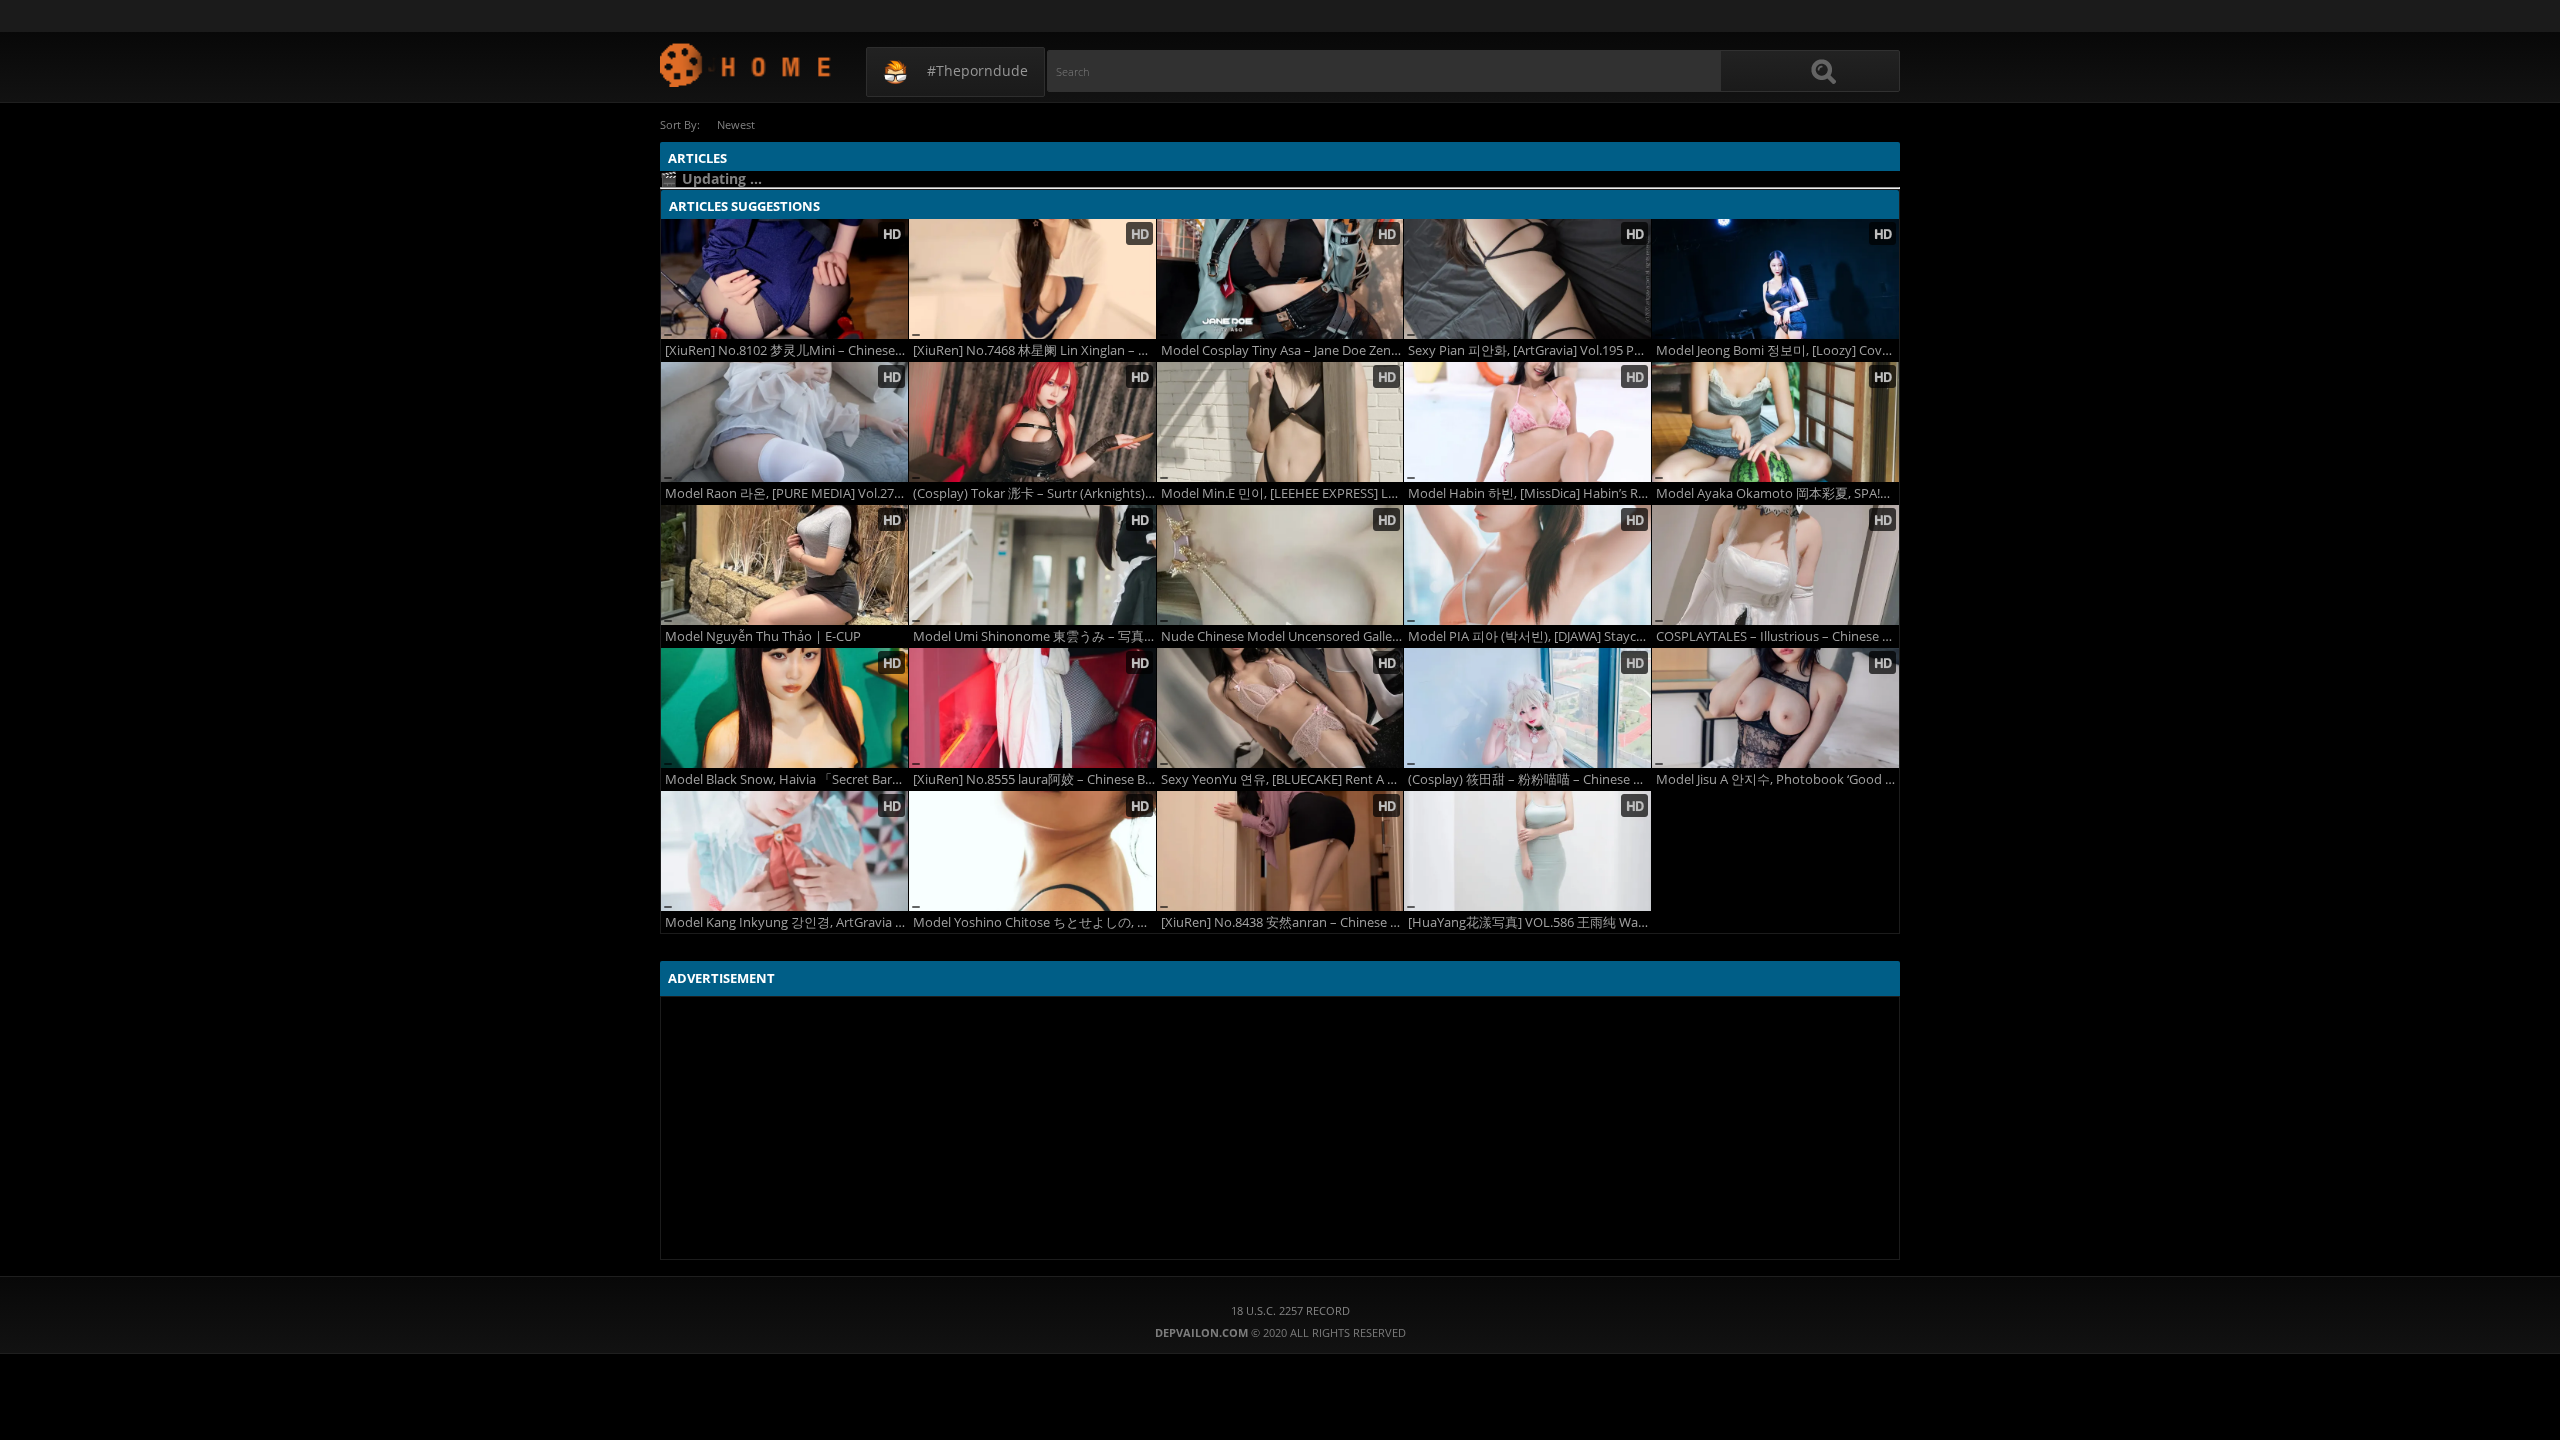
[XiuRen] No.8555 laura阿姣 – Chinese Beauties (1034, 779)
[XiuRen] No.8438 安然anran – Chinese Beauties (1282, 922)
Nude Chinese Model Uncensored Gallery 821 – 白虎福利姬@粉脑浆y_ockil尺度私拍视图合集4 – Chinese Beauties (1282, 636)
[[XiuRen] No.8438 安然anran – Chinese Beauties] (1280, 851)
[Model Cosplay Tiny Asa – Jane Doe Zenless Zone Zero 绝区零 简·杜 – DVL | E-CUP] (1280, 279)
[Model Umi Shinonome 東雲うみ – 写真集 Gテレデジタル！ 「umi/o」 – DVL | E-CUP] (1032, 565)
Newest (736, 124)
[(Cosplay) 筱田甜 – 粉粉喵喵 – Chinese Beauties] (1527, 708)
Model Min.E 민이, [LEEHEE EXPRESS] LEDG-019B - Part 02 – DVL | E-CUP (1282, 493)
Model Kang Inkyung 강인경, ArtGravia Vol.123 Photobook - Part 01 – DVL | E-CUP (786, 922)
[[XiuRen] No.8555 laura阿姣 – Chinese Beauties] (1032, 708)
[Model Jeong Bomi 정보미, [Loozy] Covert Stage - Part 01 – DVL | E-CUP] (1775, 279)
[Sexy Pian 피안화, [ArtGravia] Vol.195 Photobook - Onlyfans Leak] (1527, 279)
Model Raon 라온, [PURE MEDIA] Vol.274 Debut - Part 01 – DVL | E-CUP (786, 493)
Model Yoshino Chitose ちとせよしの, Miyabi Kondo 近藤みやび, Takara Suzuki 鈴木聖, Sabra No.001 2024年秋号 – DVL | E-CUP (1034, 922)
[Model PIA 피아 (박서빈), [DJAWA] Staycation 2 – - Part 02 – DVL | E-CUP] (1527, 565)
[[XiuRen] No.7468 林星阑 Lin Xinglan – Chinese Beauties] (1032, 279)
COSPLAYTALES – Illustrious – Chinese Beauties (1777, 636)
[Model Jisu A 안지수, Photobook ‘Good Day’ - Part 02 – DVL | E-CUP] (1775, 708)
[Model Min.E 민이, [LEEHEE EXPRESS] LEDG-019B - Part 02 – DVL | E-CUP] (1280, 422)
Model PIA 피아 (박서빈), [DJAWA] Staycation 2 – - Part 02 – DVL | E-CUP (1529, 636)
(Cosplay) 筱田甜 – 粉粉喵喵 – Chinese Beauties (1529, 779)
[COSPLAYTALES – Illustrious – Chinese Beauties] (1775, 565)
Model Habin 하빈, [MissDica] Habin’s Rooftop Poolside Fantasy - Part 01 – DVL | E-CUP (1529, 493)
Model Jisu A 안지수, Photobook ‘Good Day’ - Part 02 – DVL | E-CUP (1777, 779)
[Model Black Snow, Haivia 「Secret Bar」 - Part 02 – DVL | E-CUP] (784, 708)
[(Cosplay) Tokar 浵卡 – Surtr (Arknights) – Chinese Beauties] (1032, 422)
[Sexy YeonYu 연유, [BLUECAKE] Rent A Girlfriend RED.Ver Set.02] (1280, 708)
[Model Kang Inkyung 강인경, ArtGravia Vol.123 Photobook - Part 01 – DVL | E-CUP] (784, 851)
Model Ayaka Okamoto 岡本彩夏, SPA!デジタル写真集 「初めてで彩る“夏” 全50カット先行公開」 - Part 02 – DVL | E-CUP (1777, 493)
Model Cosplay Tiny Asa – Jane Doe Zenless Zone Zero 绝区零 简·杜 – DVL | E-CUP (1282, 350)
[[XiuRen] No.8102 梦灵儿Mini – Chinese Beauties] (784, 279)
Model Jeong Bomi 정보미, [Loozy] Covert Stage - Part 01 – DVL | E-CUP (1777, 350)
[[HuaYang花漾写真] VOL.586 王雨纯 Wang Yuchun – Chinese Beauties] (1527, 851)
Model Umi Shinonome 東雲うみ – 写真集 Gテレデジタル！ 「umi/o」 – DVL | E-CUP (1034, 636)
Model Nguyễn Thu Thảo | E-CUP (763, 636)
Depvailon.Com (746, 64)
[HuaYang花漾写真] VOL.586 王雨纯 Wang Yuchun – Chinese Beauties (1529, 922)
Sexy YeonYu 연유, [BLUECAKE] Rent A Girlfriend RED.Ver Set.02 (1282, 779)
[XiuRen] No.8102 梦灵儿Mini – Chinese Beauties (786, 350)
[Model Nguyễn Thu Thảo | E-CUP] (784, 565)
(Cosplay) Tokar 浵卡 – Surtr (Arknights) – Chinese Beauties (1034, 493)
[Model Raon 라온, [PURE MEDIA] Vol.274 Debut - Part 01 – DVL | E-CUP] (784, 422)
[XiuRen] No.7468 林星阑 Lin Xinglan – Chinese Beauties (1034, 350)
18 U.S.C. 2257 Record (1290, 1310)
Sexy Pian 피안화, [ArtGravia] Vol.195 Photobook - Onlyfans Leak (1529, 350)
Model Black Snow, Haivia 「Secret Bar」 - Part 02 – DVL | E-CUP (786, 779)
